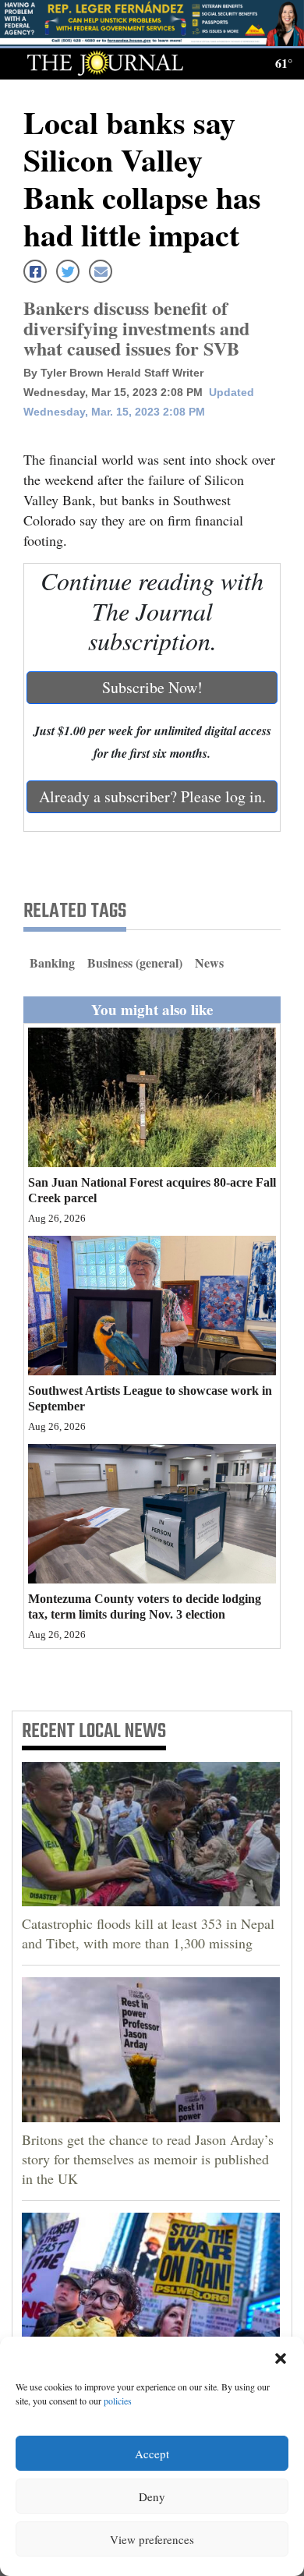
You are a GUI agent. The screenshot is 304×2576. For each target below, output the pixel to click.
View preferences (152, 2539)
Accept (152, 2454)
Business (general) (135, 962)
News (209, 962)
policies (118, 2401)
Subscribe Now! (152, 687)
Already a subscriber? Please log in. (152, 796)
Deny (152, 2496)
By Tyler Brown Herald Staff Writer (113, 373)
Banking (52, 962)
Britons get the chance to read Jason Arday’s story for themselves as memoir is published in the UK (148, 2159)
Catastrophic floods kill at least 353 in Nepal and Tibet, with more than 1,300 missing (148, 1933)
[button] (281, 2356)
